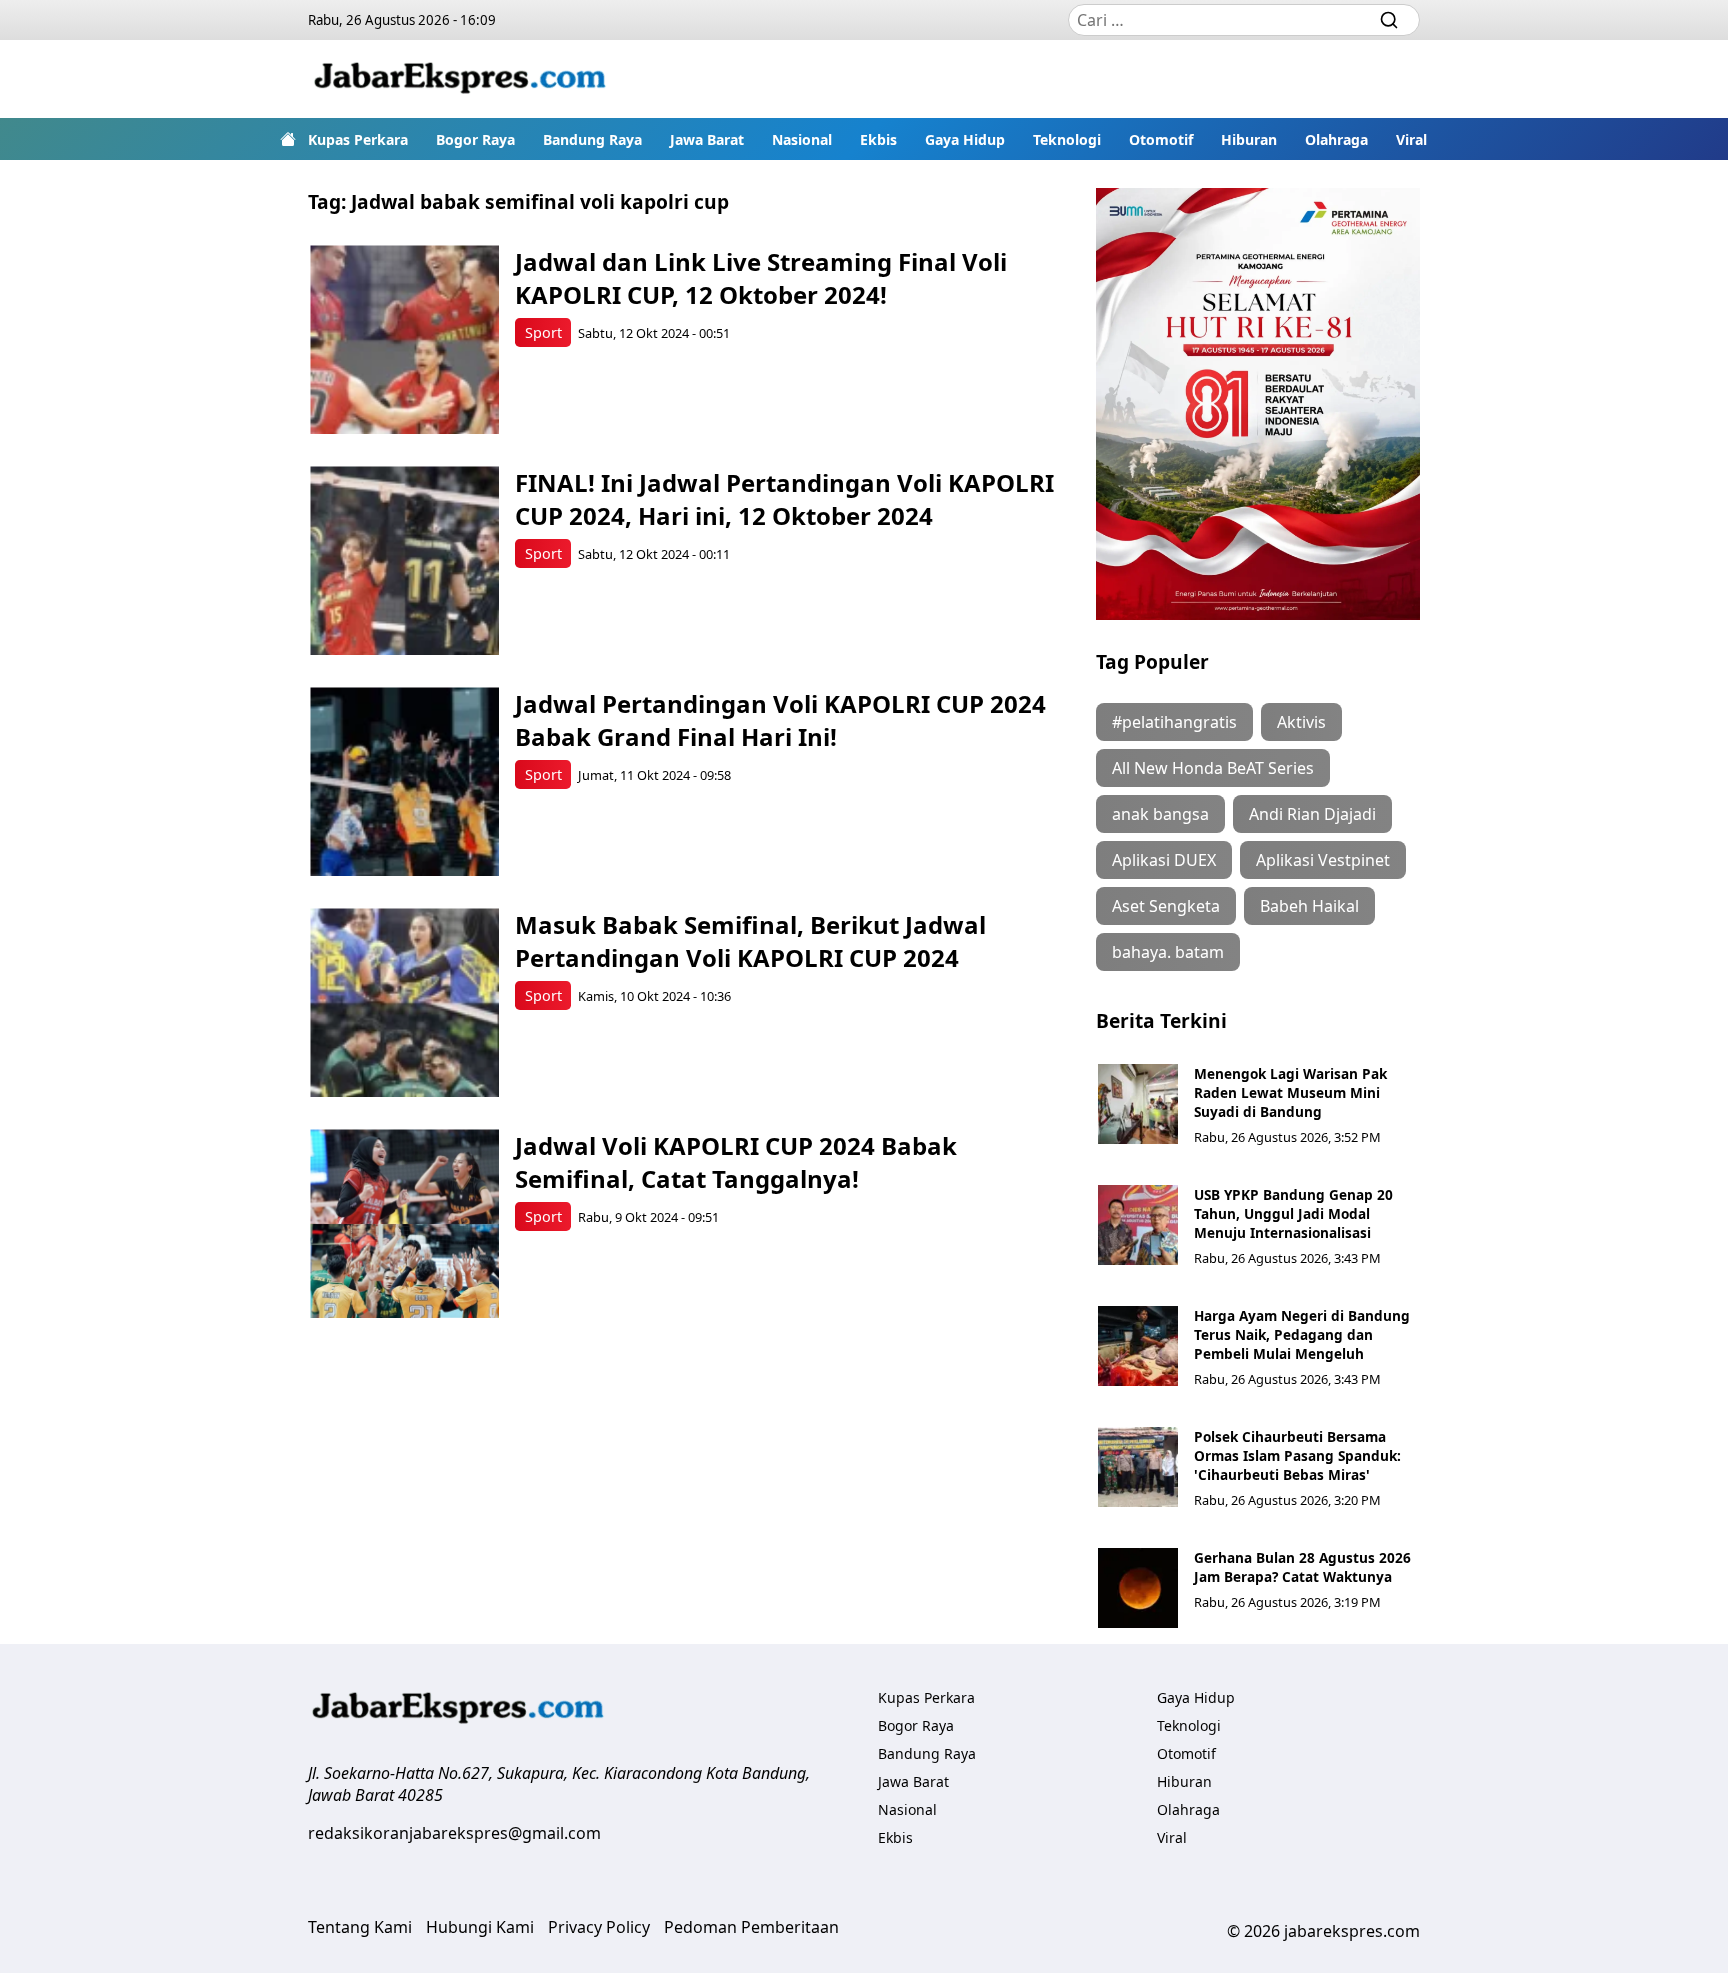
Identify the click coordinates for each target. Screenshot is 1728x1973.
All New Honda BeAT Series (1213, 768)
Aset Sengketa (1166, 906)
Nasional (802, 139)
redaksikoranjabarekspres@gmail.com (454, 1833)
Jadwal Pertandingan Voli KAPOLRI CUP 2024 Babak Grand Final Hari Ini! (780, 720)
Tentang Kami (360, 1927)
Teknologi (1067, 139)
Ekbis (878, 139)
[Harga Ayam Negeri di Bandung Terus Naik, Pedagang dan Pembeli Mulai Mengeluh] (1138, 1346)
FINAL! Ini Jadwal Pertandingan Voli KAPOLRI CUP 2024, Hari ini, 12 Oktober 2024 (784, 499)
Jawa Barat (707, 139)
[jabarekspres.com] (460, 79)
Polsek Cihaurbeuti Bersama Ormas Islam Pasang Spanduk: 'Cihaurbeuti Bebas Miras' (1297, 1455)
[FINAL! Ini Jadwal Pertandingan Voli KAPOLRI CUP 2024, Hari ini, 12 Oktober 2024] (404, 560)
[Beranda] (288, 139)
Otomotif (1161, 139)
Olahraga (1336, 139)
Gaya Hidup (965, 139)
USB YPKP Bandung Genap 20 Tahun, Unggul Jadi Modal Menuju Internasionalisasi (1293, 1213)
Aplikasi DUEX (1164, 860)
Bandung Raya (592, 139)
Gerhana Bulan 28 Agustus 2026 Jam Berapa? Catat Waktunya (1302, 1567)
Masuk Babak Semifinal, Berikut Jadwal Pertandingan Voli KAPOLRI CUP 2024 (750, 941)
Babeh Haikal (1309, 906)
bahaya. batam (1168, 952)
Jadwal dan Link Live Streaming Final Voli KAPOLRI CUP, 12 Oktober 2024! (761, 278)
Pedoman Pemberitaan (751, 1927)
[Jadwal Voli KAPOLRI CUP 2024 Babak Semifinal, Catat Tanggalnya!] (404, 1223)
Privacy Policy (599, 1927)
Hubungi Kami (480, 1927)
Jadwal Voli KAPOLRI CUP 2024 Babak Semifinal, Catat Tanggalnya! (736, 1162)
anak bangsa (1160, 814)
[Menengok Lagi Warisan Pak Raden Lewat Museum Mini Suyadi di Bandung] (1138, 1104)
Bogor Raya (475, 139)
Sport (543, 332)
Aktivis (1301, 722)
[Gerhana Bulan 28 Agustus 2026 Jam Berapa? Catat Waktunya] (1138, 1588)
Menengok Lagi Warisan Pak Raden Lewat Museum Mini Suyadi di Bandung (1290, 1092)
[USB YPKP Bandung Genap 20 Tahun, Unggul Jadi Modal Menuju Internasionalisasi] (1138, 1225)
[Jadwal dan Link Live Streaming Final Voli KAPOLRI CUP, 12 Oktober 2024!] (404, 339)
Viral (1411, 139)
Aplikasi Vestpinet (1323, 860)
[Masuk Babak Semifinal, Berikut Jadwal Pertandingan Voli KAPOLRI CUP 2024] (404, 1002)
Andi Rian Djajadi (1312, 814)
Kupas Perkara (358, 139)
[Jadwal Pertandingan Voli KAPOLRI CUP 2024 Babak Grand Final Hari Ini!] (404, 781)
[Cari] (1389, 20)
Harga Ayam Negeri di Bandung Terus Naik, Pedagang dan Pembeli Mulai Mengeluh (1302, 1334)
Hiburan (1249, 139)
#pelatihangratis (1174, 722)
